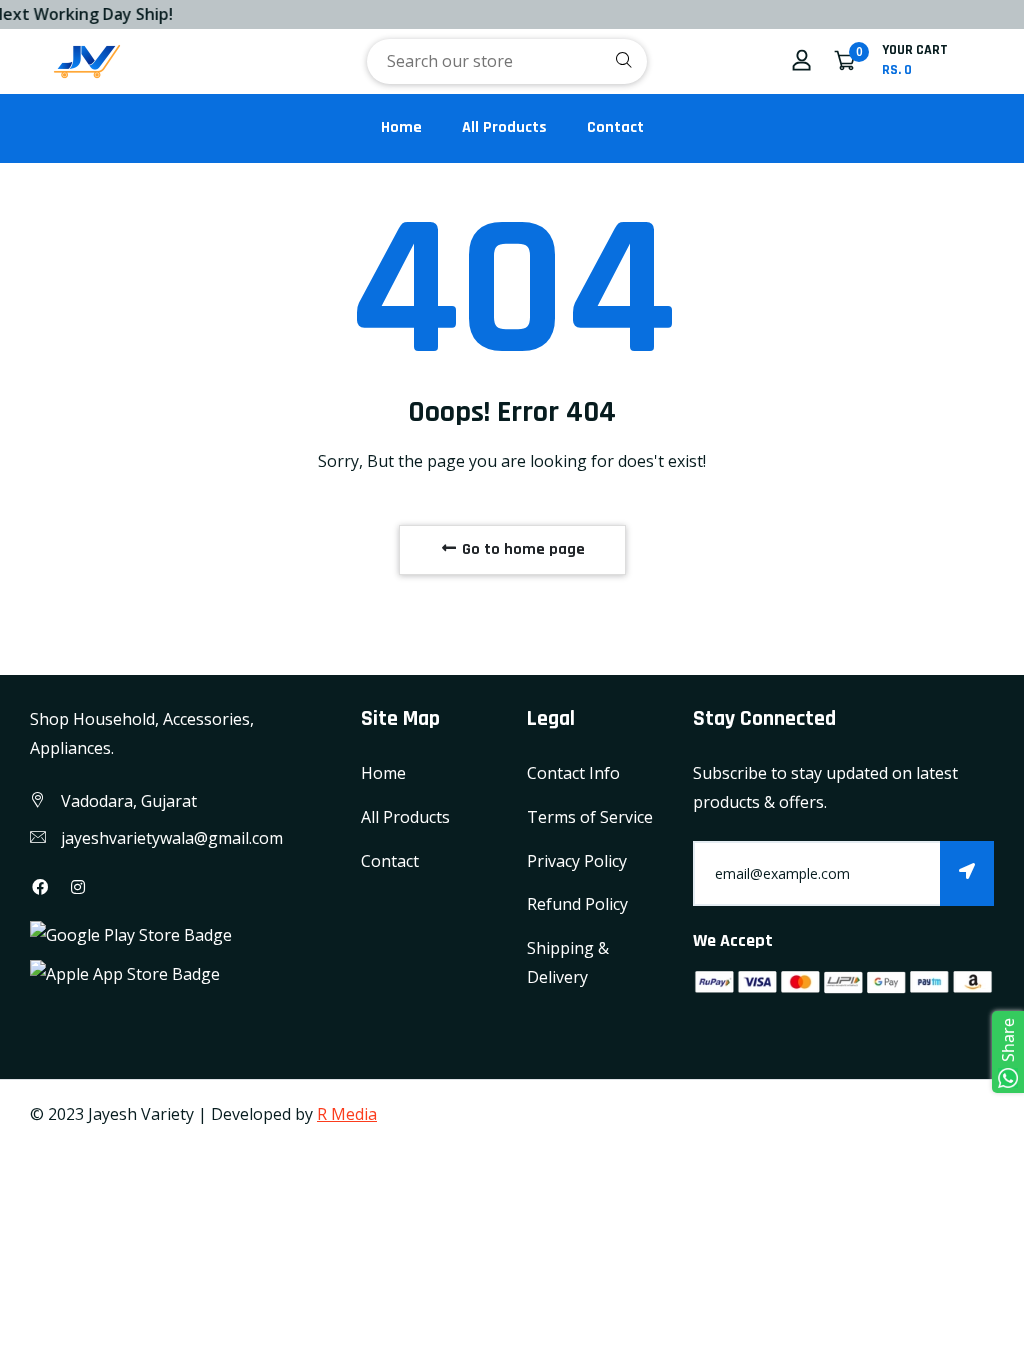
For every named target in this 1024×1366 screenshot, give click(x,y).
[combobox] (507, 61)
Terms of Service (590, 817)
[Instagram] (78, 887)
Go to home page (521, 549)
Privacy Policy (577, 861)
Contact (615, 127)
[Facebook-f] (40, 887)
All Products (504, 127)
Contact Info (573, 773)
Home (401, 127)
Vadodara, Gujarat (129, 801)
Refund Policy (577, 904)
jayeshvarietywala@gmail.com (172, 838)
